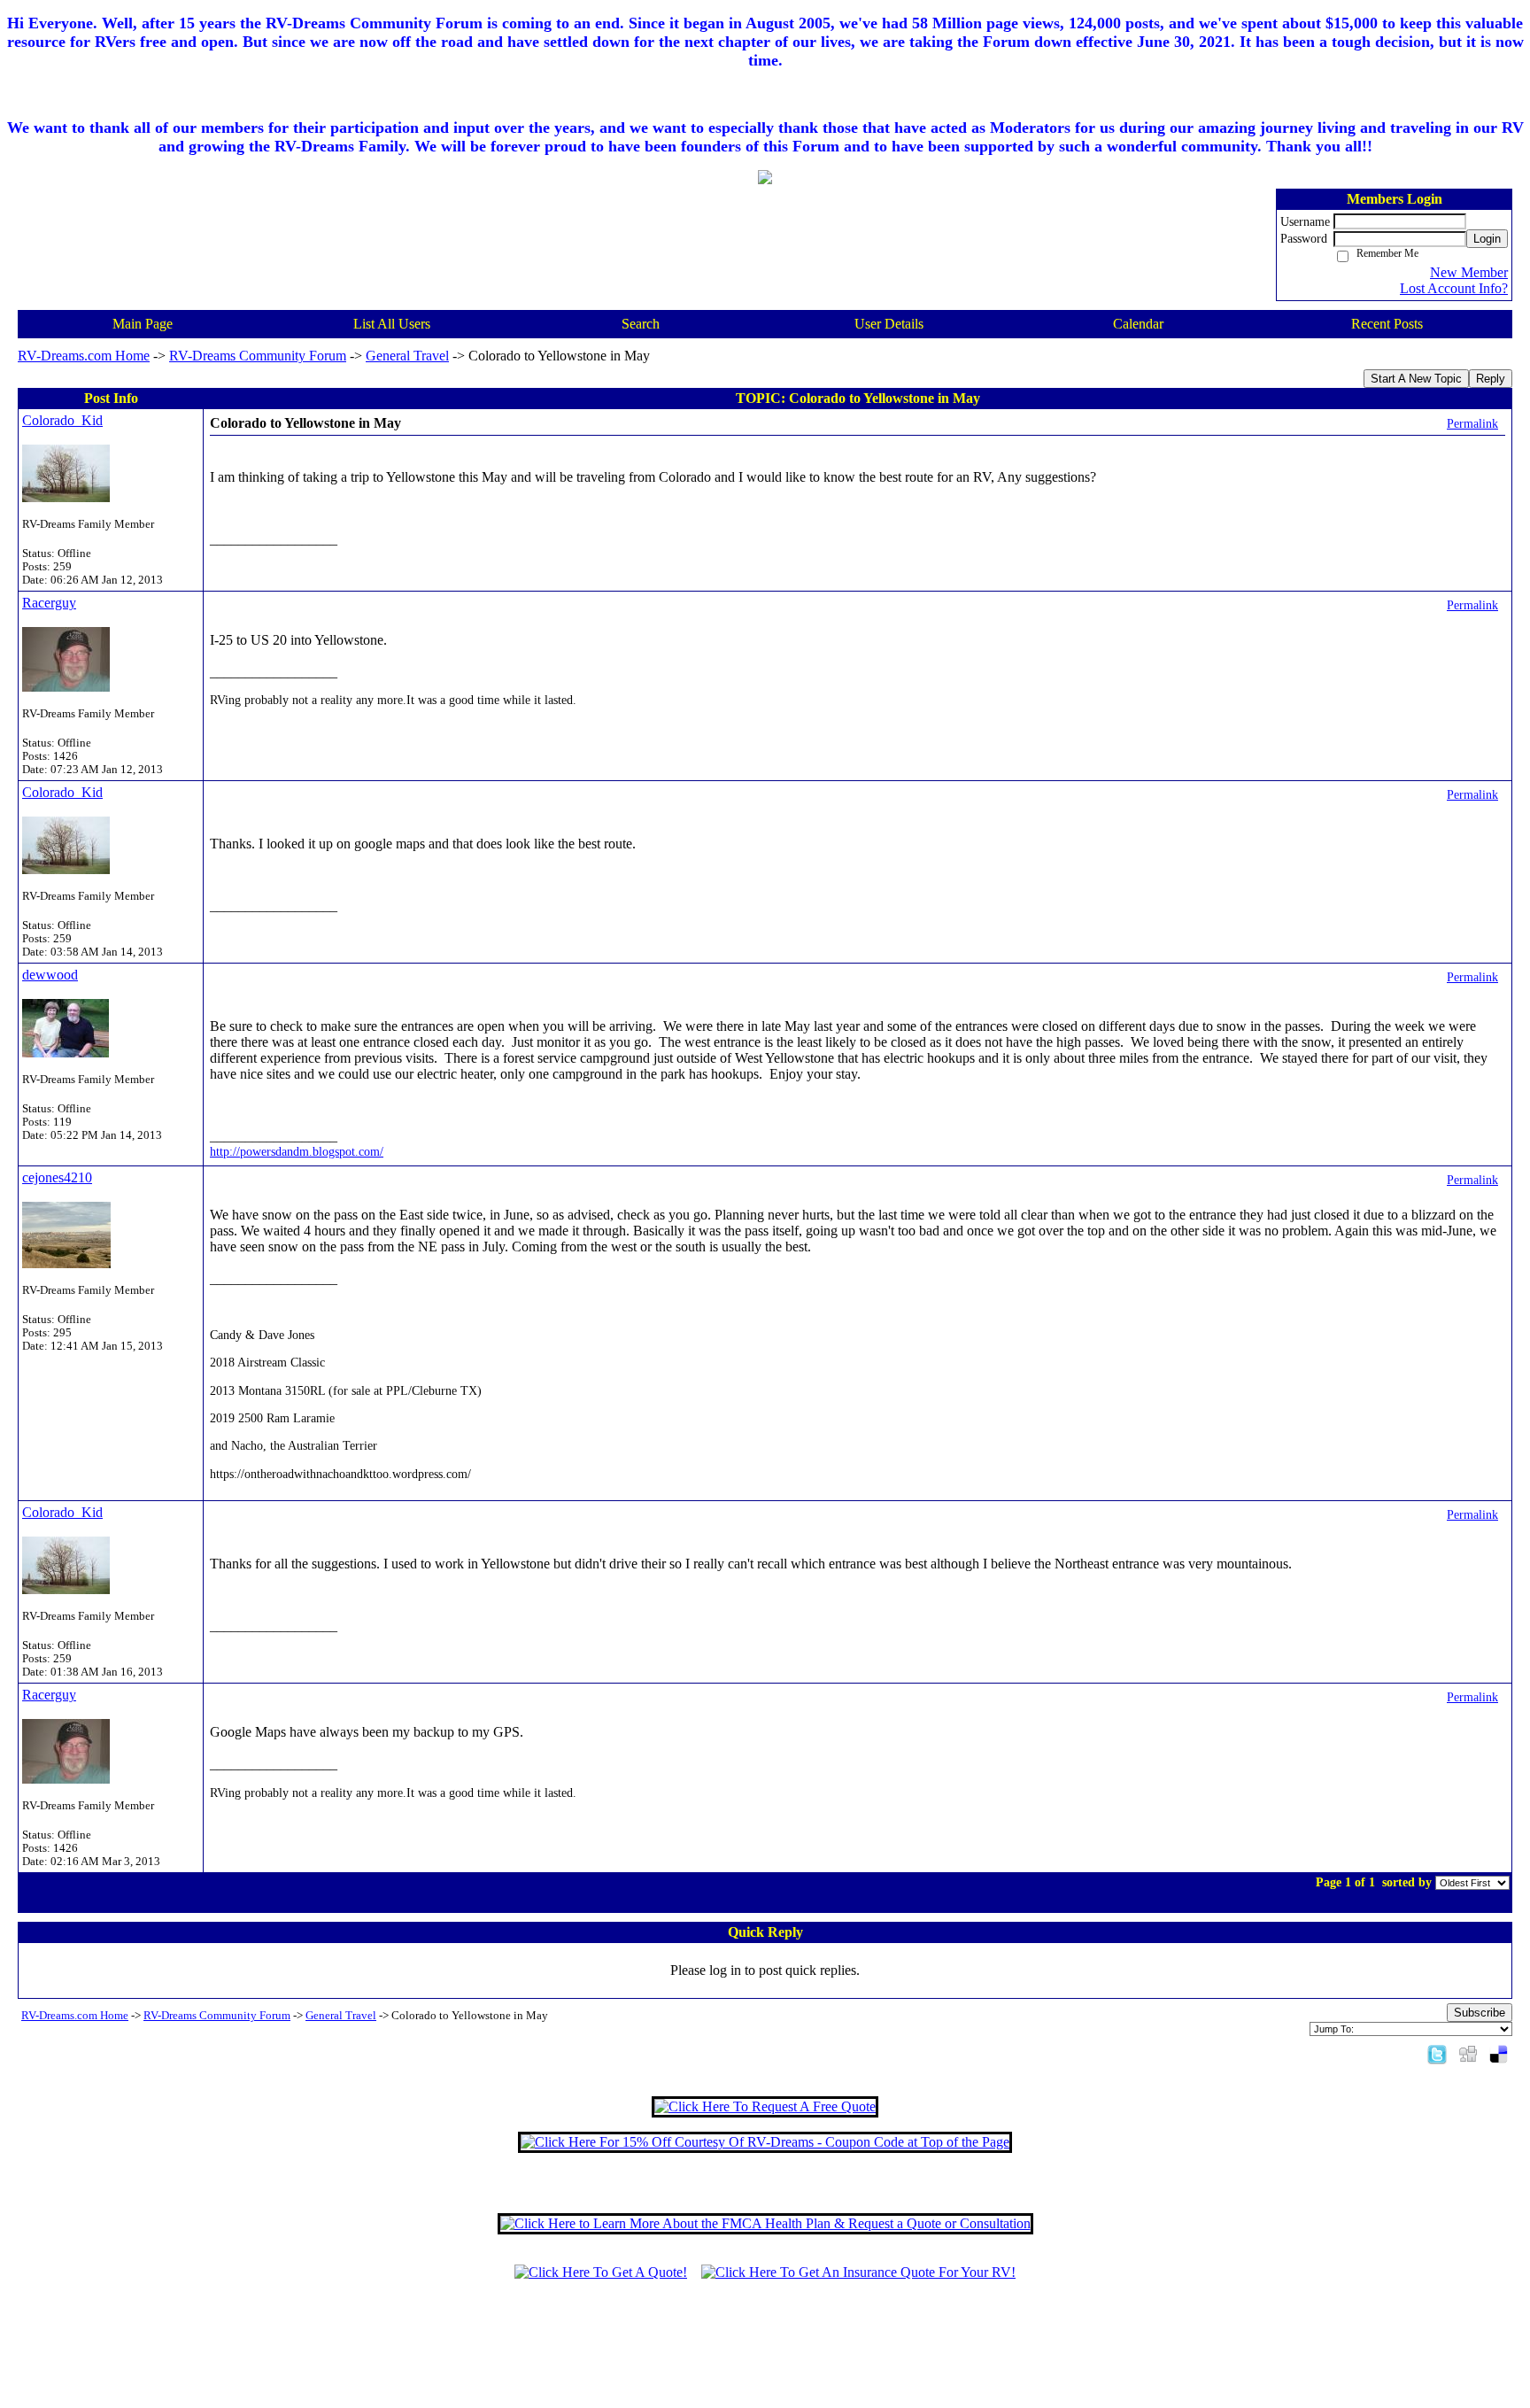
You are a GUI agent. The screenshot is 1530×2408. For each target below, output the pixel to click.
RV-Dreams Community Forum (258, 356)
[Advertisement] (765, 2352)
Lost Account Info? (1454, 288)
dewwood (50, 975)
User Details (889, 324)
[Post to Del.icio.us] (1499, 2053)
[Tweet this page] (1437, 2053)
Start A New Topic (1416, 379)
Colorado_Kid (62, 420)
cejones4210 (57, 1177)
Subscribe (1480, 2013)
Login (1487, 239)
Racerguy (49, 603)
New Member (1469, 272)
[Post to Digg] (1468, 2053)
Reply (1491, 379)
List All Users (392, 324)
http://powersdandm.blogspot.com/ (297, 1151)
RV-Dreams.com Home (84, 356)
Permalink (1472, 423)
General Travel (407, 356)
